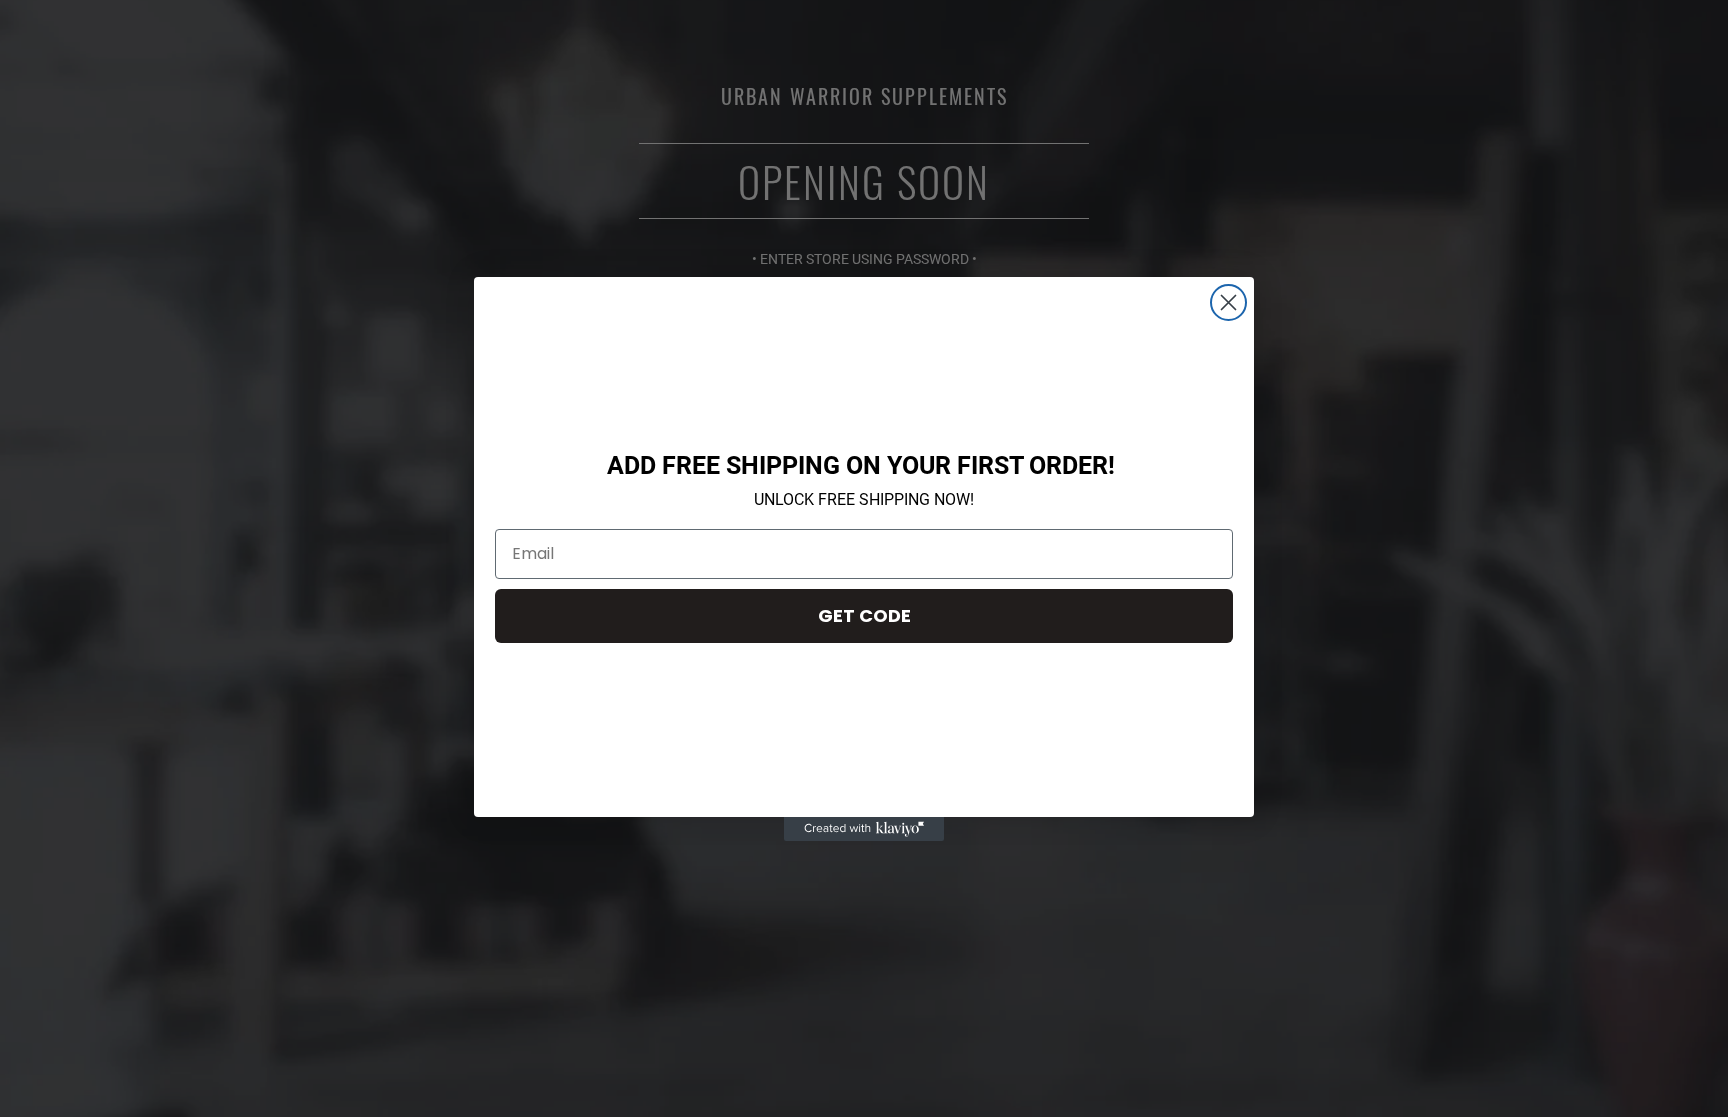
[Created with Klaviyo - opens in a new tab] (864, 829)
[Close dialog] (1228, 302)
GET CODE (864, 615)
